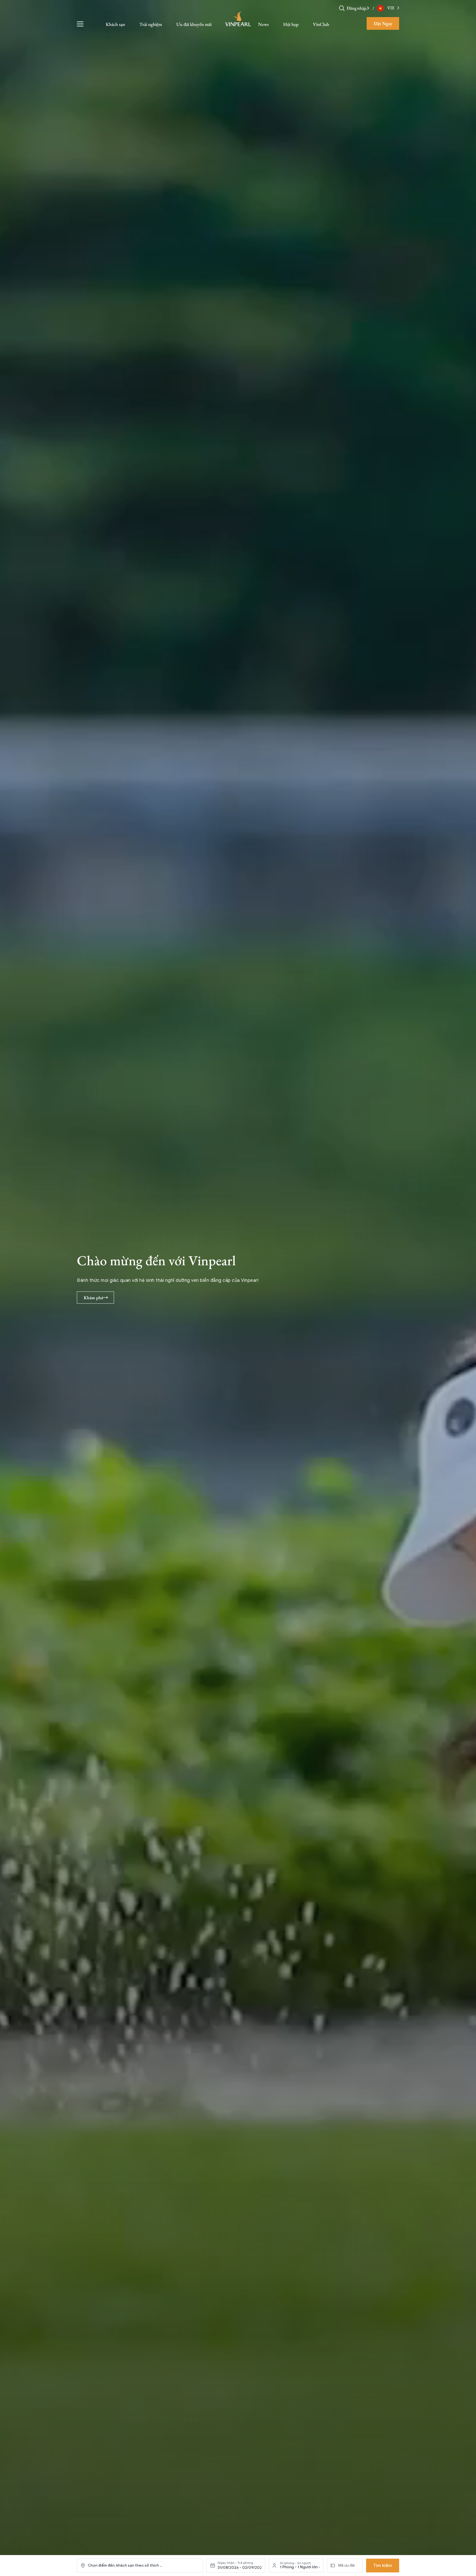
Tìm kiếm (383, 2566)
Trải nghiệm (151, 24)
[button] (368, 8)
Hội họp (291, 24)
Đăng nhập (357, 8)
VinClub (321, 24)
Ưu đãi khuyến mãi (194, 24)
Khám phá (93, 1298)
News (263, 24)
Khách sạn (115, 24)
